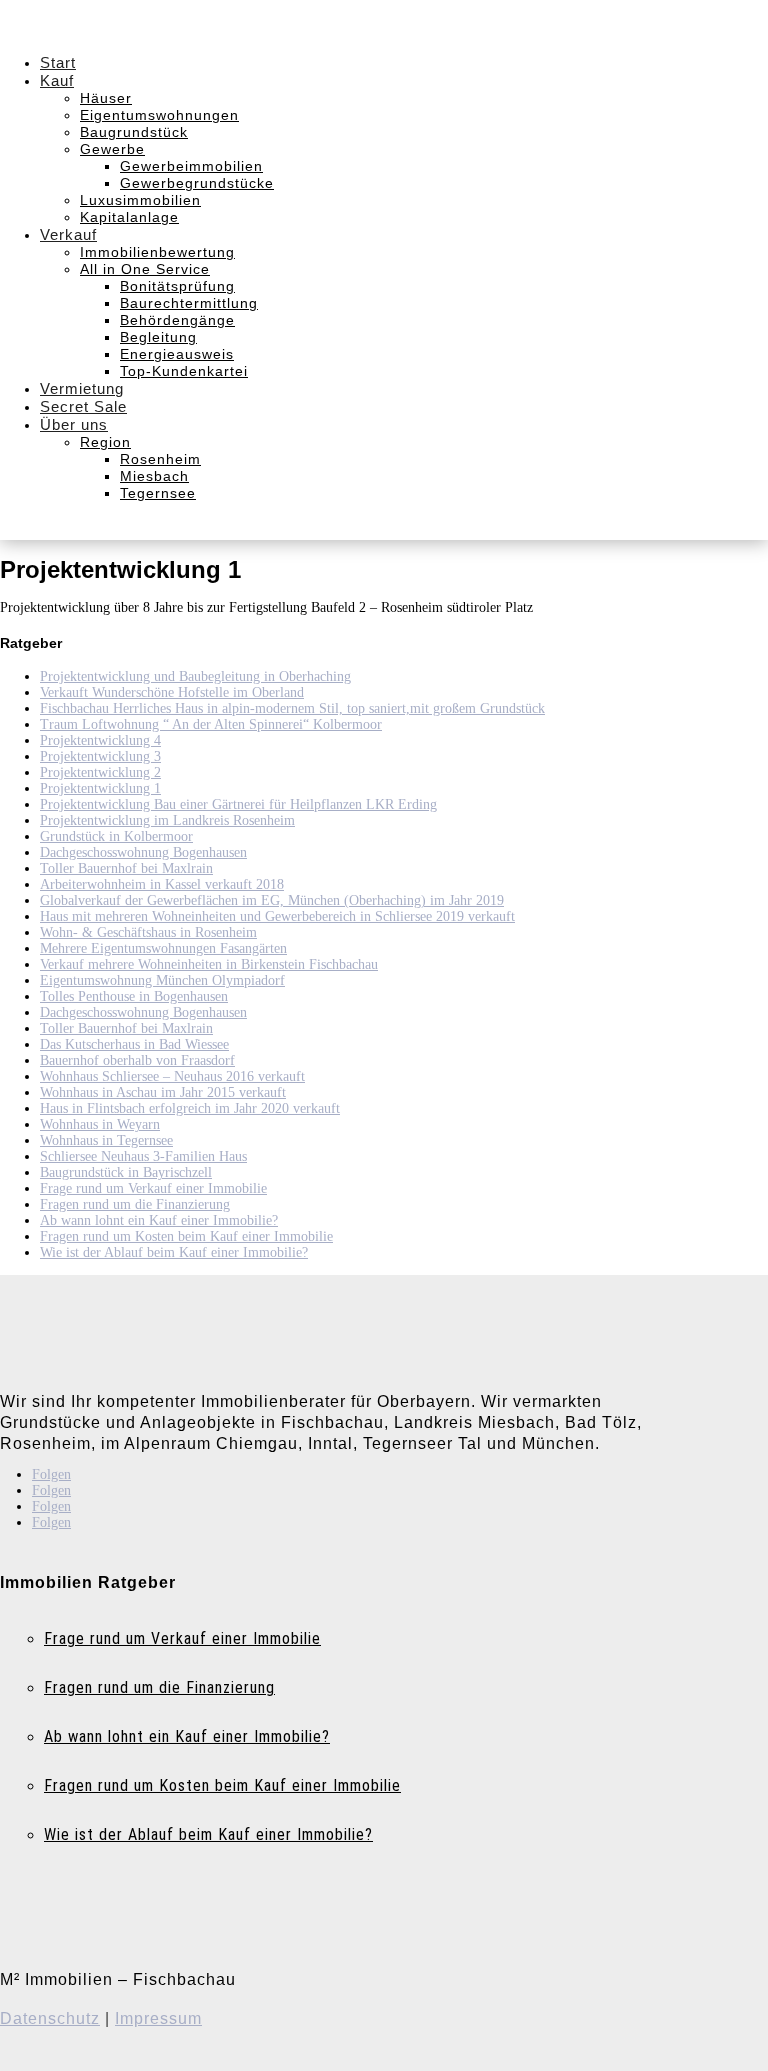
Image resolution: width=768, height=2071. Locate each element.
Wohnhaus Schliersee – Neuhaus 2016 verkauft (172, 1076)
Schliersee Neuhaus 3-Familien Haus (143, 1156)
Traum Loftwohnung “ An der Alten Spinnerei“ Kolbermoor (211, 724)
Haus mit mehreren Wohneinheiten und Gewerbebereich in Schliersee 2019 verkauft (277, 916)
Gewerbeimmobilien (191, 166)
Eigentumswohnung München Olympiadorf (162, 980)
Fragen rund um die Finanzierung (135, 1204)
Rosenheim (160, 459)
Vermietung (82, 388)
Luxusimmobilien (140, 200)
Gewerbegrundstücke (197, 183)
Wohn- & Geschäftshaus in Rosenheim (148, 932)
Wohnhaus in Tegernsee (106, 1140)
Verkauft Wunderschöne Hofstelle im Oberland (172, 692)
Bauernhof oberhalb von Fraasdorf (137, 1060)
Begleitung (158, 337)
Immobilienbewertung (157, 252)
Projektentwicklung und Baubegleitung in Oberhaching (195, 676)
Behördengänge (177, 320)
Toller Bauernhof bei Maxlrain (126, 868)
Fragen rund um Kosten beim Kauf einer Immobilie (186, 1236)
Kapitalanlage (129, 217)
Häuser (106, 98)
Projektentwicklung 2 (100, 772)
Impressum (158, 2018)
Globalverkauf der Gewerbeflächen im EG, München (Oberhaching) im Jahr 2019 (272, 900)
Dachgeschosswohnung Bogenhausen (143, 852)
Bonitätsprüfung (177, 286)
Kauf (57, 80)
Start (58, 62)
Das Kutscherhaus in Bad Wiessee (134, 1044)
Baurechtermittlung (189, 303)
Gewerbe (112, 149)
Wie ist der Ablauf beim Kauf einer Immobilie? (174, 1252)
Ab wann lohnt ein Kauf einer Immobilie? (159, 1220)
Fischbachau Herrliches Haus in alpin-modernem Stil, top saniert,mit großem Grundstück (292, 708)
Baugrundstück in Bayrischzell (126, 1172)
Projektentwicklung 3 (100, 756)
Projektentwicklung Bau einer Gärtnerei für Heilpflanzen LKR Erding (238, 804)
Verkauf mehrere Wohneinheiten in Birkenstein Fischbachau (209, 964)
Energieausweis (177, 354)
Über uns (74, 424)
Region (105, 442)
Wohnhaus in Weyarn (100, 1124)
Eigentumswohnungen (159, 115)
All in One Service (145, 269)
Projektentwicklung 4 (100, 740)
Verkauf (68, 234)
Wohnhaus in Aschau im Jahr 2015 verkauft (163, 1092)
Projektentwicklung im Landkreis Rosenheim (167, 820)
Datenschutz (50, 2018)
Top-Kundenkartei (184, 371)
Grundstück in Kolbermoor (116, 836)
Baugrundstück (134, 132)
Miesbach (154, 476)
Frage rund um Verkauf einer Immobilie (153, 1188)
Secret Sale (83, 406)
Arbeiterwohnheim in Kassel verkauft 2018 (162, 884)
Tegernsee (158, 493)
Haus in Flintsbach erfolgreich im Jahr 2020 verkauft (190, 1108)
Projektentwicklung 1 (100, 788)
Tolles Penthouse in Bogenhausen (134, 996)
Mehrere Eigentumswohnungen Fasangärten (163, 948)
